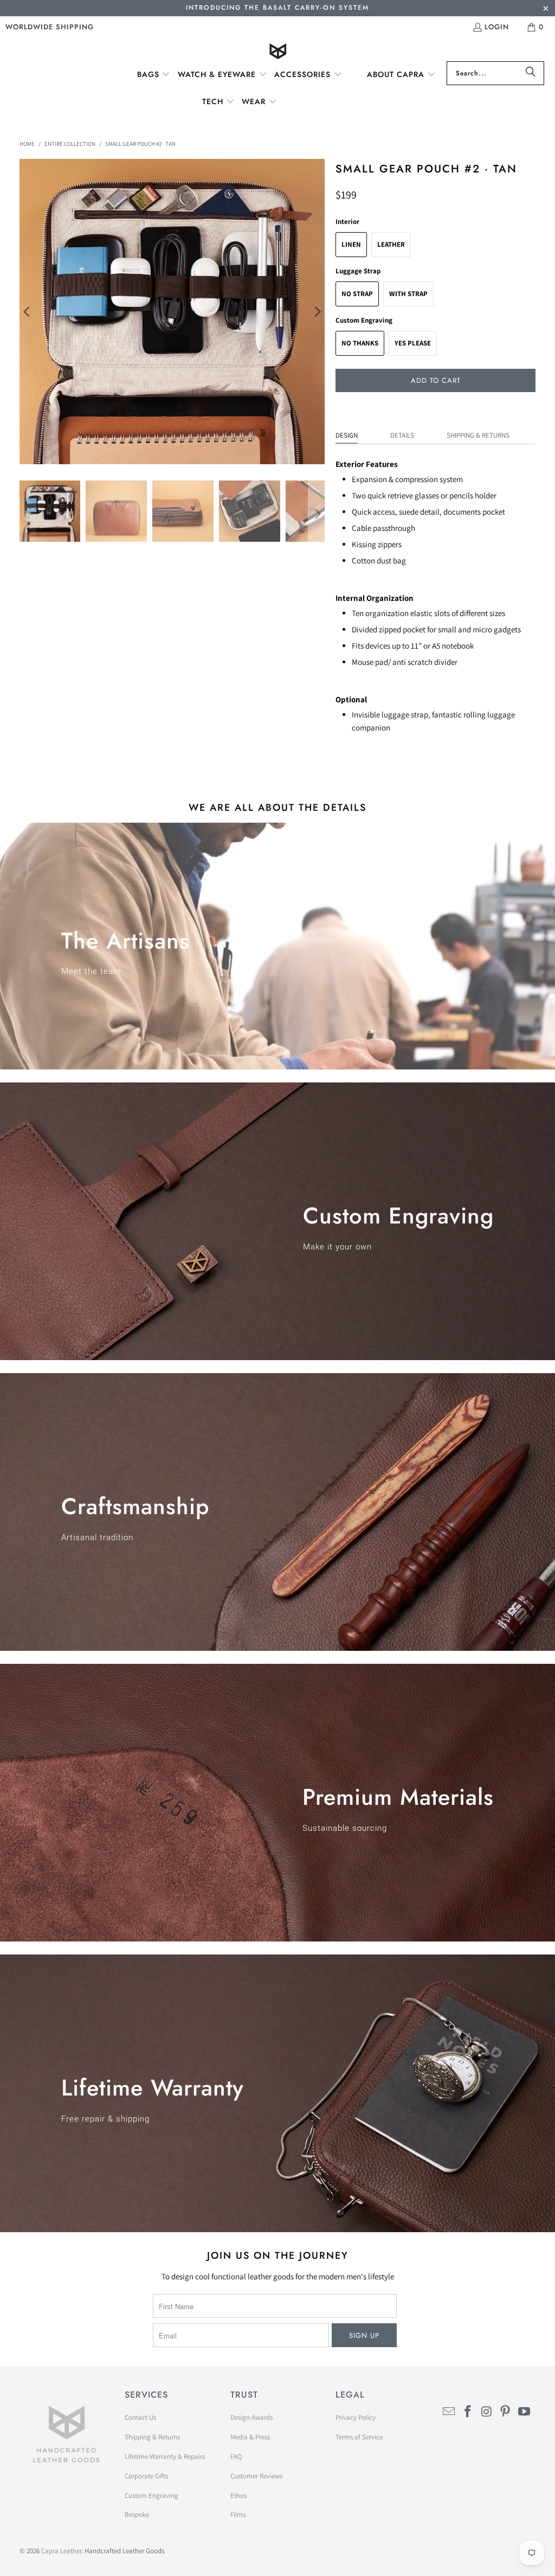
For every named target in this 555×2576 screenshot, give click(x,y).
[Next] (317, 312)
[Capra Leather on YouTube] (525, 2412)
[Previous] (28, 312)
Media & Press (250, 2437)
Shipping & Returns (478, 435)
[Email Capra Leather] (449, 2412)
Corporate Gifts (146, 2476)
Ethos (238, 2495)
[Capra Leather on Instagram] (487, 2412)
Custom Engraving (151, 2495)
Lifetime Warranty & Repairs (165, 2456)
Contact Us (140, 2417)
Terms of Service (359, 2437)
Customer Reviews (256, 2476)
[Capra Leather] (278, 52)
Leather (391, 244)
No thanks (360, 343)
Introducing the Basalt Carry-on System (277, 8)
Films (238, 2514)
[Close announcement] (546, 9)
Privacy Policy (356, 2417)
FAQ (236, 2456)
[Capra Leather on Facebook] (468, 2412)
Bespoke (137, 2514)
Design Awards (251, 2417)
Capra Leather (61, 2551)
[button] (154, 75)
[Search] (531, 73)
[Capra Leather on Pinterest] (506, 2412)
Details (402, 435)
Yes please (413, 343)
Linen (351, 244)
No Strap (357, 294)
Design (347, 435)
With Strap (408, 294)
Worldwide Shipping (50, 27)
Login (497, 27)
